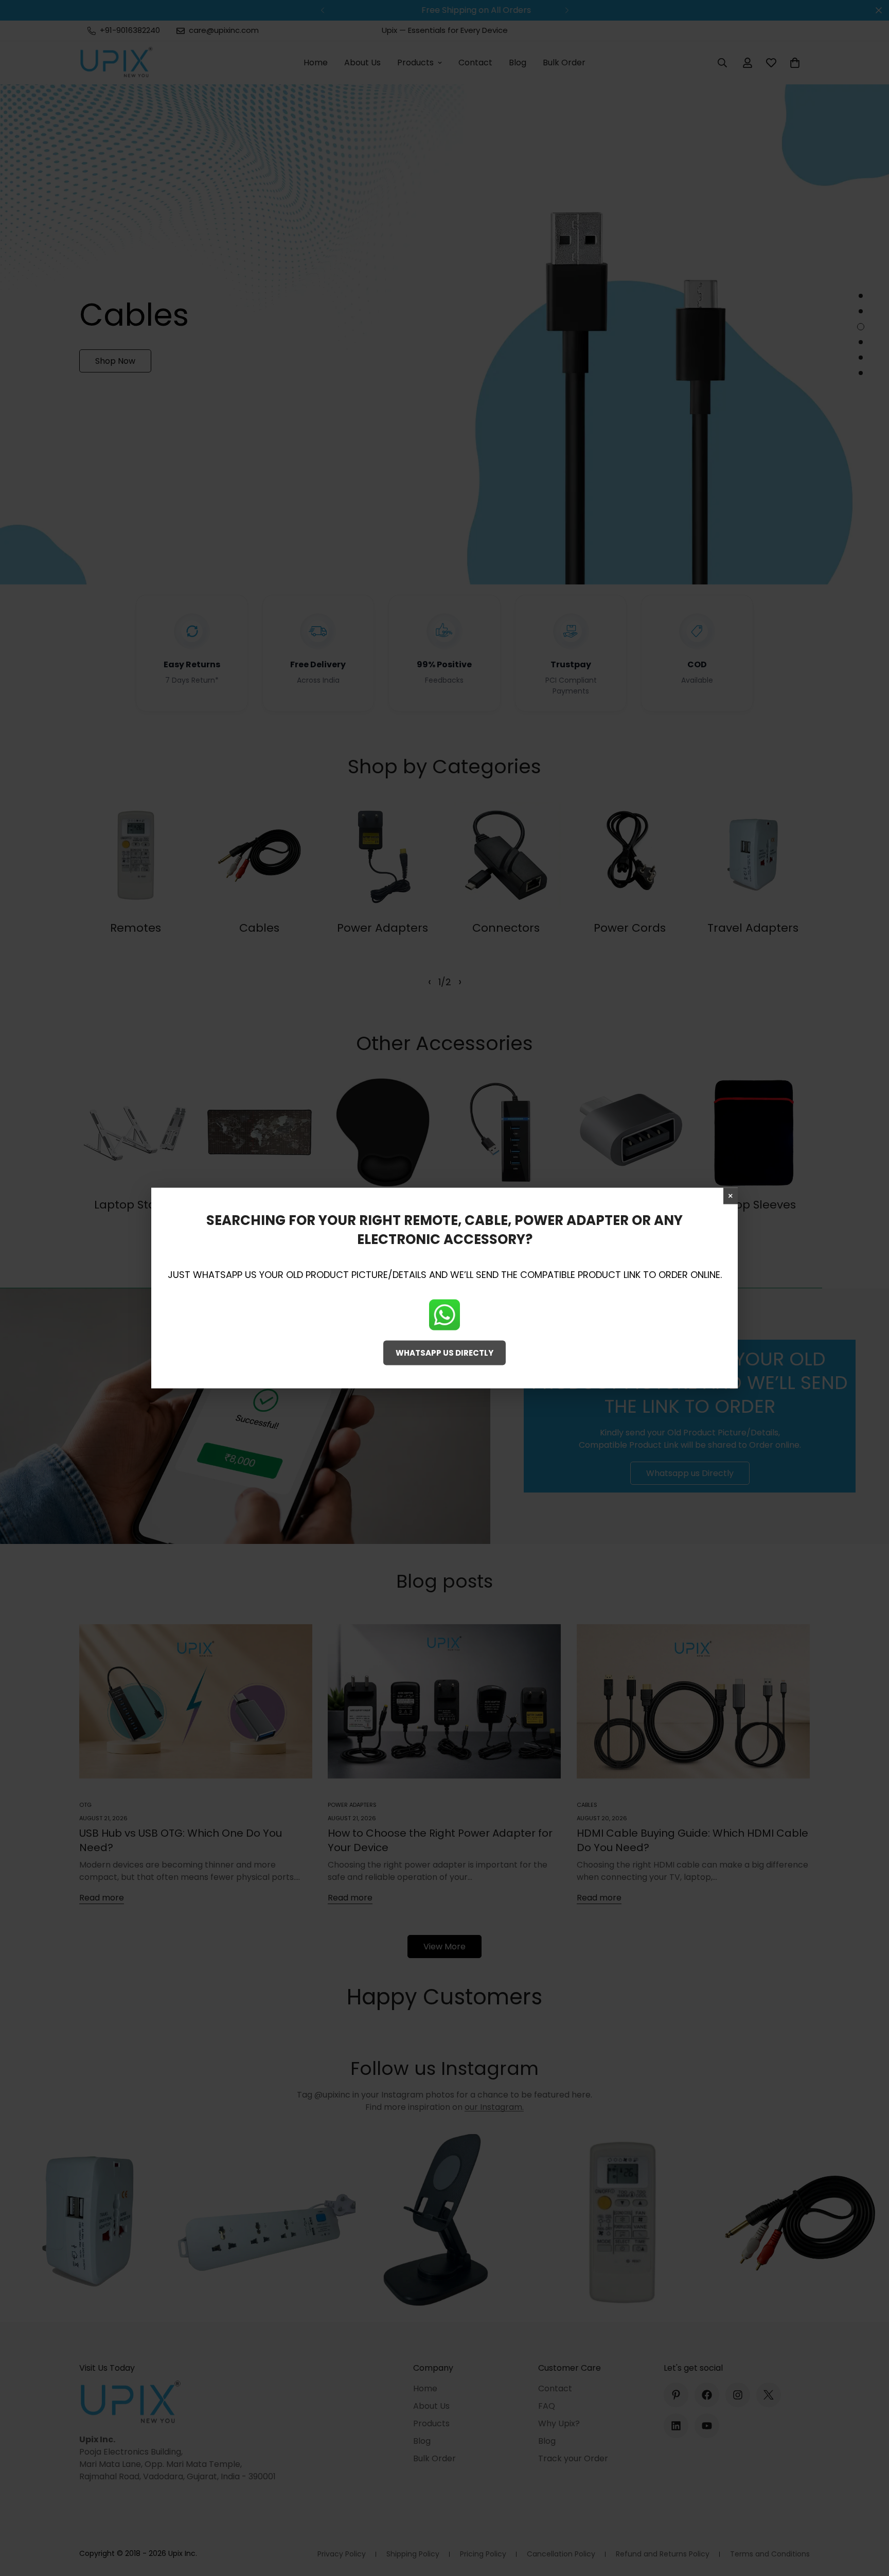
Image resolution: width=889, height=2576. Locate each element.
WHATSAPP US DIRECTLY (444, 1352)
